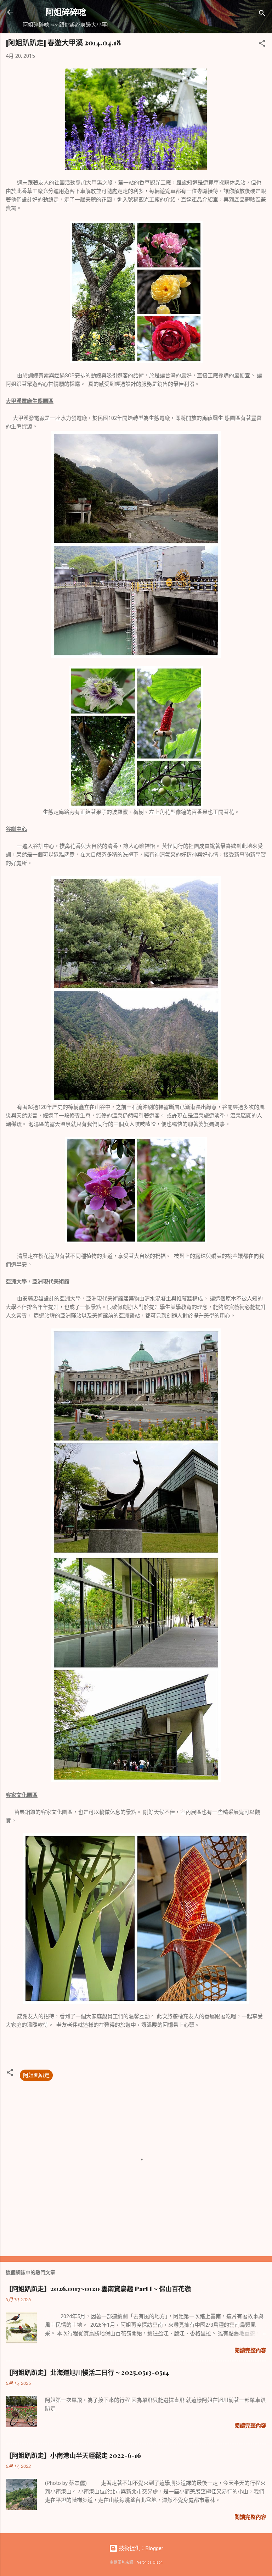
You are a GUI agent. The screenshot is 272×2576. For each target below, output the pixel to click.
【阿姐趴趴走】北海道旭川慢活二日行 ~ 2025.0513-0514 (87, 2372)
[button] (262, 45)
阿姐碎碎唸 (66, 12)
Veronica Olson (150, 2562)
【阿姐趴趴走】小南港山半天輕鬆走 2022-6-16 (73, 2455)
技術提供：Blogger (140, 2548)
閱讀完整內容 (250, 2350)
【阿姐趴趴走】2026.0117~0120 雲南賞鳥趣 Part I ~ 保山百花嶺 (98, 2289)
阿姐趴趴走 (36, 2075)
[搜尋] (262, 14)
